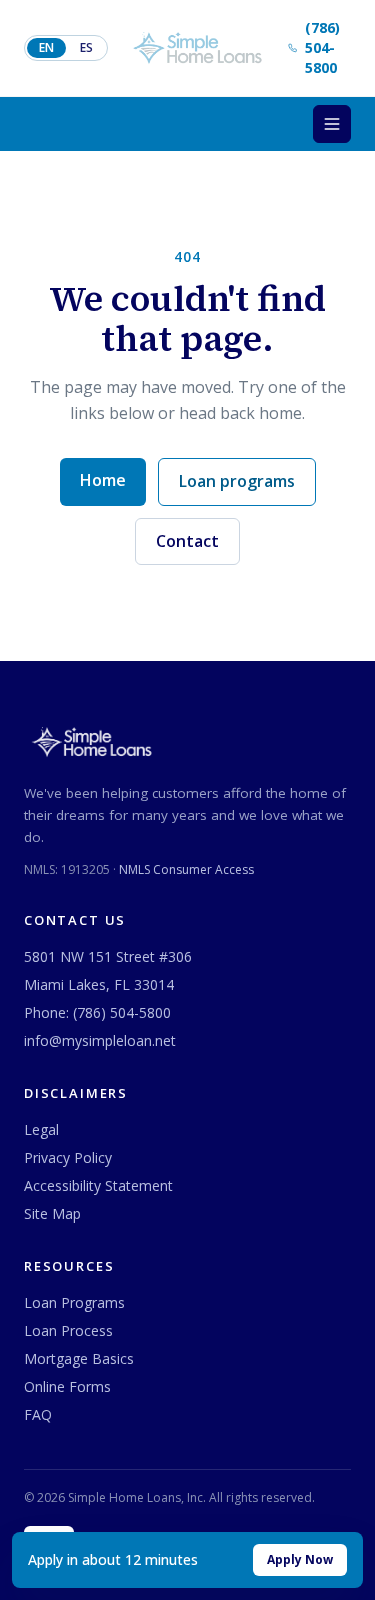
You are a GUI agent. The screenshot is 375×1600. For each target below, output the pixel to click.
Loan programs (237, 481)
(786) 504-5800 (122, 1012)
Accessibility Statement (98, 1185)
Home (103, 480)
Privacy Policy (68, 1157)
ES (86, 47)
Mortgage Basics (79, 1358)
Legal (41, 1129)
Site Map (52, 1213)
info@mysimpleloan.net (100, 1040)
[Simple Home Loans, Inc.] (198, 48)
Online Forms (67, 1386)
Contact (187, 541)
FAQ (38, 1414)
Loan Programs (74, 1302)
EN (46, 47)
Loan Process (68, 1330)
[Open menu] (332, 124)
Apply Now (300, 1559)
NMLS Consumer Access (186, 869)
